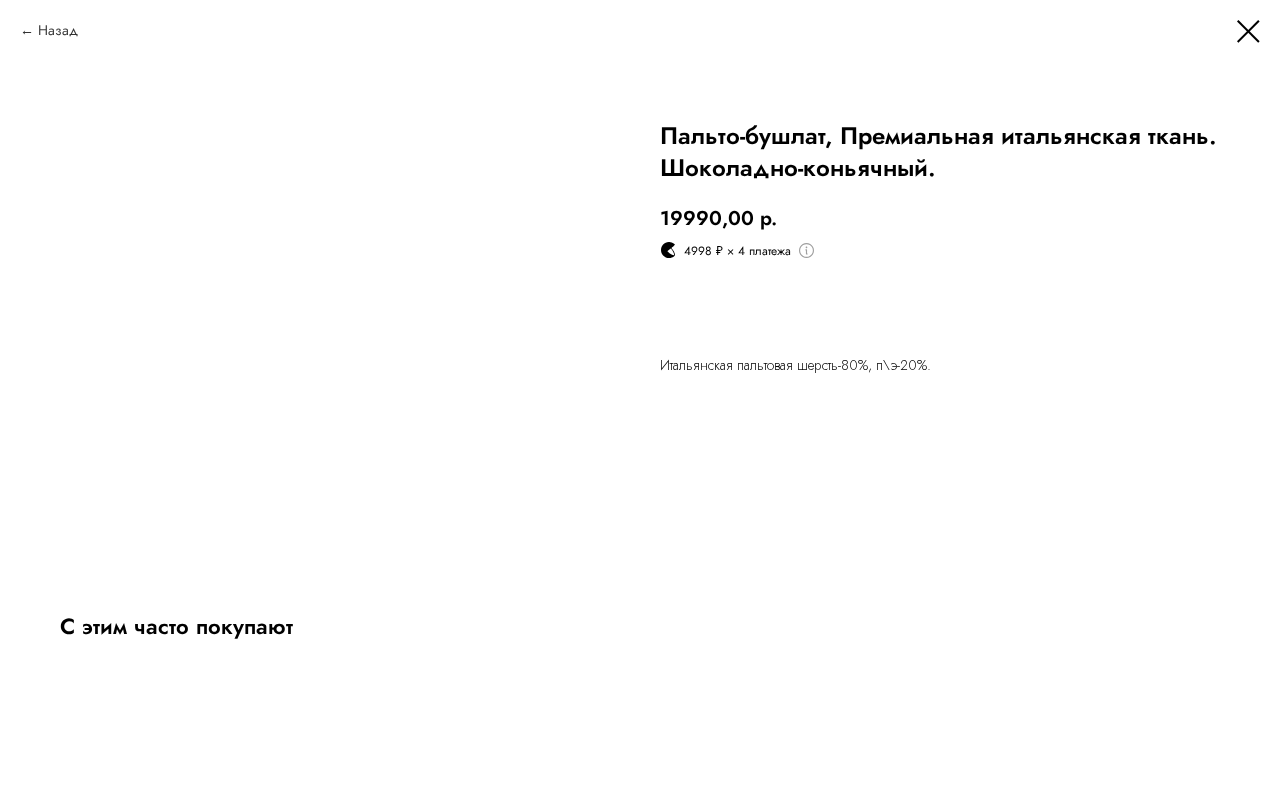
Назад (58, 30)
